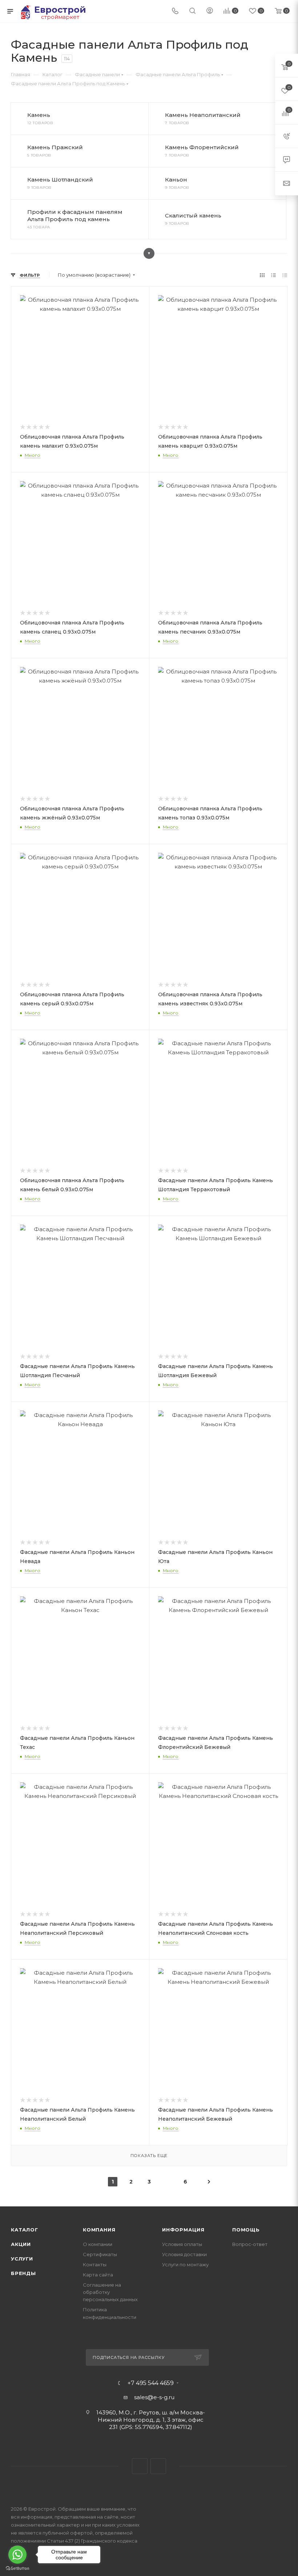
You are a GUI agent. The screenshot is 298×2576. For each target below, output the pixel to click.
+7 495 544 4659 (151, 2383)
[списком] (273, 275)
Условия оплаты (182, 2244)
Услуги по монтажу (185, 2264)
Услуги (22, 2259)
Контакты (95, 2264)
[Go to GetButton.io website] (17, 2569)
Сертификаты (100, 2254)
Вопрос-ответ (250, 2244)
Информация (183, 2230)
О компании (98, 2244)
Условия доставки (184, 2254)
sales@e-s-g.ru (154, 2397)
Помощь (246, 2230)
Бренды (23, 2273)
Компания (99, 2230)
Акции (21, 2244)
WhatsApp (158, 2466)
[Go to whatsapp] (17, 2555)
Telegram (140, 2466)
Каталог (25, 2230)
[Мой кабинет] (210, 11)
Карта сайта (98, 2275)
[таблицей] (285, 275)
